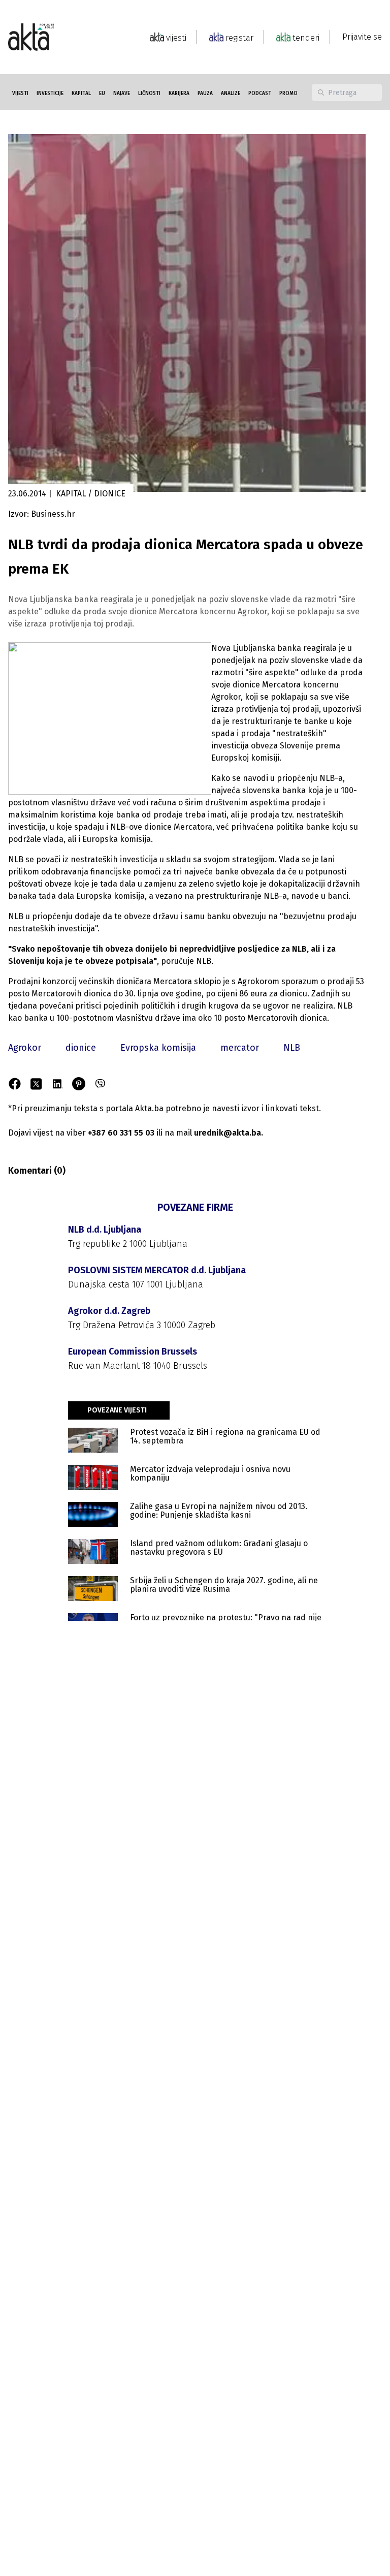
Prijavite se (362, 37)
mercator (240, 1048)
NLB (292, 1048)
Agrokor (25, 1048)
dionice (81, 1048)
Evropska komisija (158, 1048)
